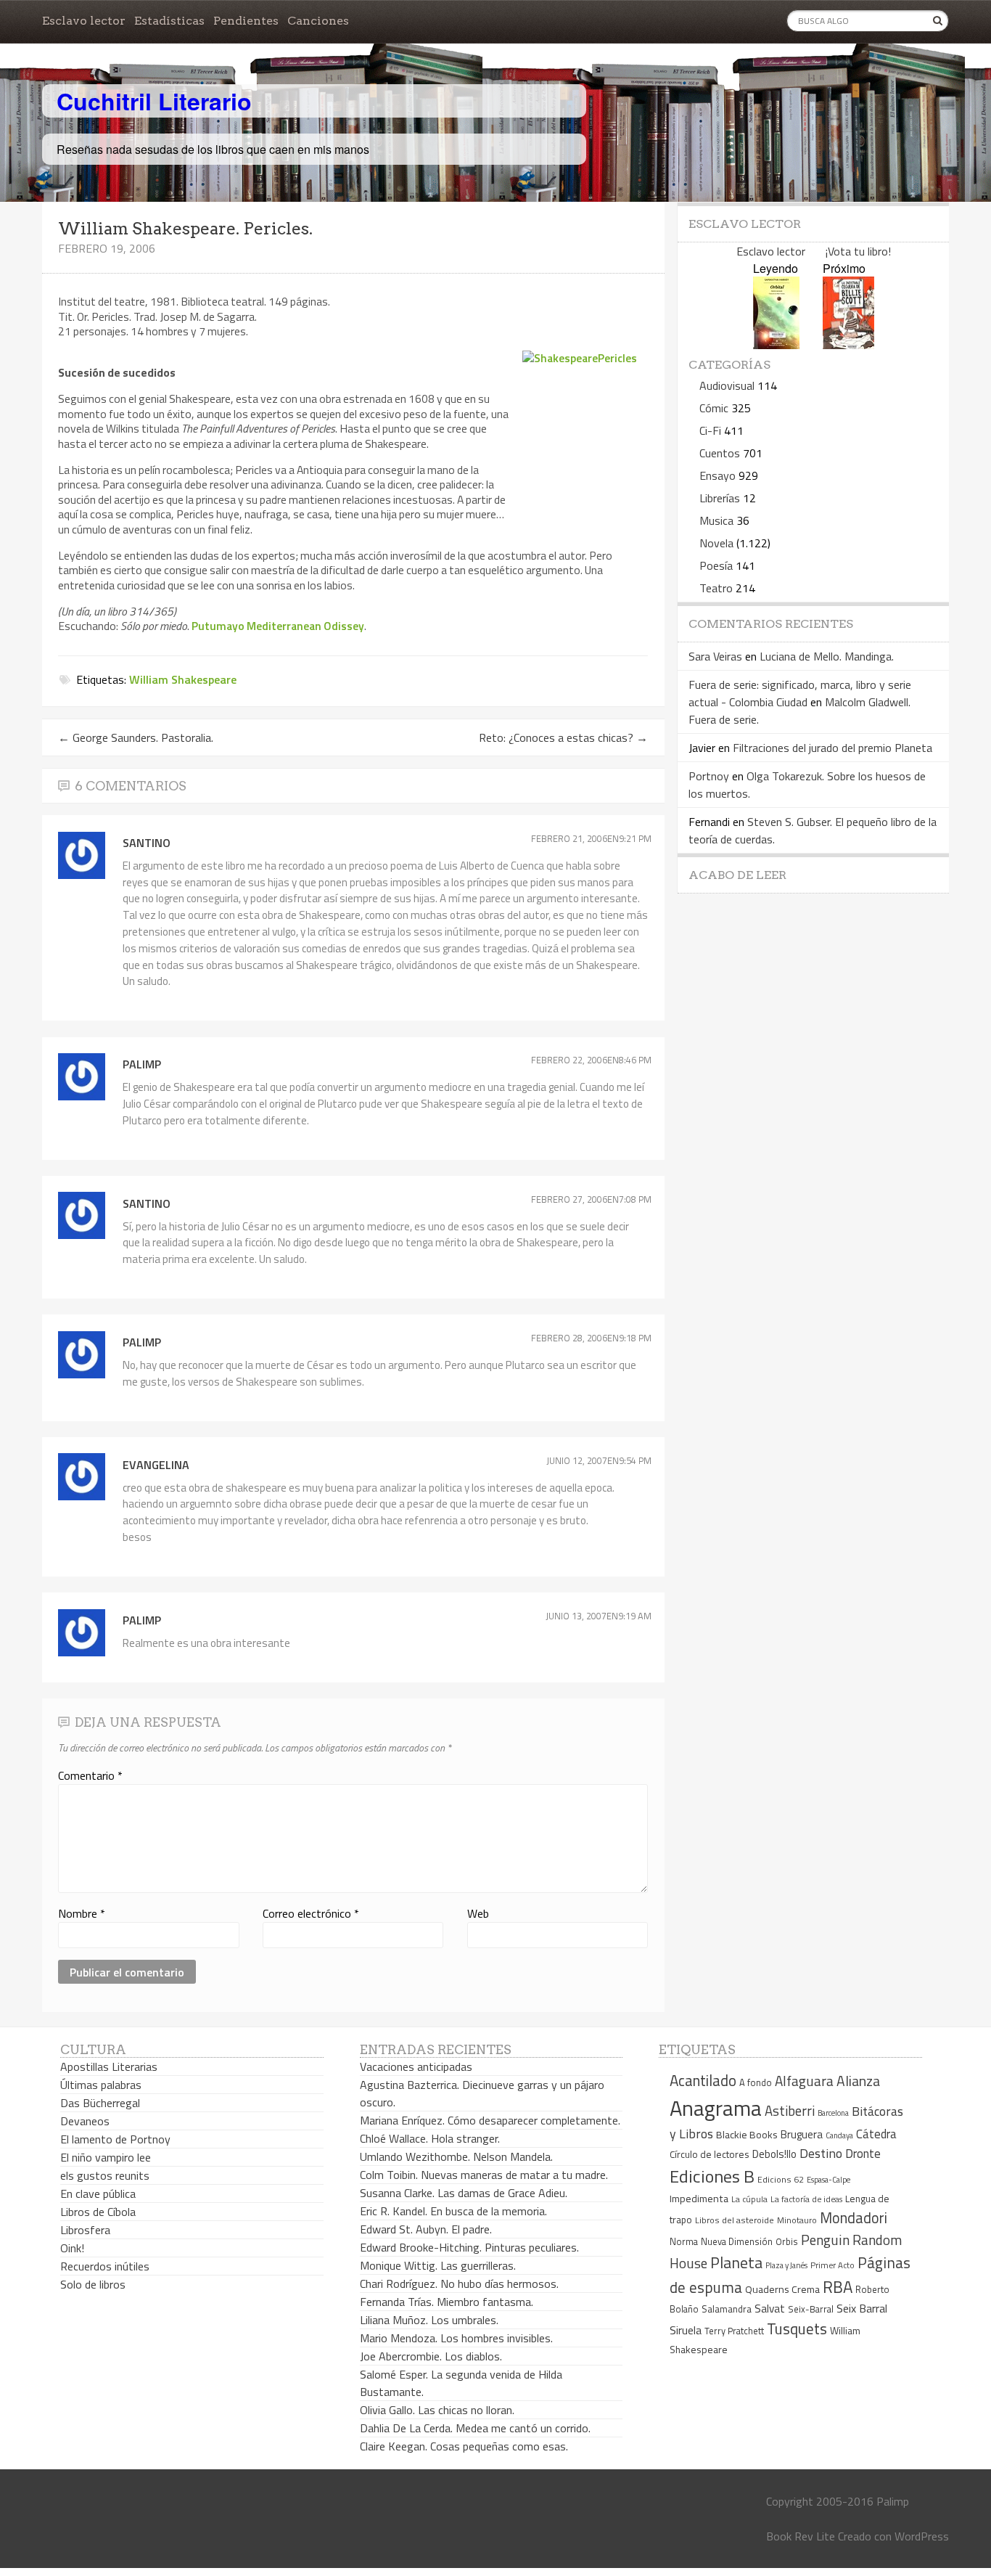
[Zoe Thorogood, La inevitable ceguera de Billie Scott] (848, 344)
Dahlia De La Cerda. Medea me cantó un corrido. (475, 2428)
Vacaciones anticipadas (416, 2066)
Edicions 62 (781, 2179)
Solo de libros (93, 2284)
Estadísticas (169, 21)
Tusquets (797, 2328)
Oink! (72, 2248)
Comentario (90, 1775)
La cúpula (749, 2199)
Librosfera (85, 2230)
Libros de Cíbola (98, 2212)
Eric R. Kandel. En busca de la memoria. (453, 2211)
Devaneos (85, 2121)
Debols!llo (774, 2154)
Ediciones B (712, 2176)
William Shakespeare (183, 679)
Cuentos (720, 453)
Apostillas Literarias (109, 2066)
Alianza (858, 2081)
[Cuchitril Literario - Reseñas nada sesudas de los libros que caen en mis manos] (885, 89)
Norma (684, 2241)
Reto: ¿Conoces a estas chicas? (563, 737)
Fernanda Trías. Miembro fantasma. (447, 2302)
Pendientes (246, 21)
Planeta (736, 2262)
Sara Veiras (715, 656)
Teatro (716, 588)
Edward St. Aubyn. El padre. (426, 2229)
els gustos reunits (105, 2175)
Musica (716, 520)
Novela (716, 543)
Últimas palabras (101, 2085)
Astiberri (790, 2111)
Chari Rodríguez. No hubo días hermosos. (459, 2283)
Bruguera (802, 2134)
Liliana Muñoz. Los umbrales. (429, 2320)
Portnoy (709, 776)
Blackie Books (747, 2135)
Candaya (839, 2135)
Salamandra (727, 2309)
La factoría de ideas (806, 2199)
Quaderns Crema (782, 2289)
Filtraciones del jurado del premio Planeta (832, 748)
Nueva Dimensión (737, 2241)
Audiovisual (727, 385)
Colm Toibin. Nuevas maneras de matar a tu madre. (484, 2175)
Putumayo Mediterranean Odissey (278, 626)
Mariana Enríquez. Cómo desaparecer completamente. (490, 2120)
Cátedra (876, 2134)
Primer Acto (832, 2265)
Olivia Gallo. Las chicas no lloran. (437, 2410)
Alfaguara (804, 2081)
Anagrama (716, 2108)
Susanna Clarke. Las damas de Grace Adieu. (464, 2193)
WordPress (922, 2536)
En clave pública (98, 2193)
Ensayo (717, 475)
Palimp (142, 1064)
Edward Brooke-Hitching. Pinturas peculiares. (469, 2247)
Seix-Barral (811, 2309)
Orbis (787, 2242)
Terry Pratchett (734, 2331)
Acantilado (703, 2080)
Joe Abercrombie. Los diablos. (431, 2356)
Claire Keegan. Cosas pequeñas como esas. (464, 2446)
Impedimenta (699, 2199)
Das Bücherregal (100, 2103)
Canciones (318, 21)
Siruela (686, 2330)
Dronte (863, 2153)
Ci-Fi (710, 430)
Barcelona (833, 2113)
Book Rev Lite (801, 2536)
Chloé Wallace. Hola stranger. (430, 2138)
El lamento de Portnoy (115, 2139)
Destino (821, 2153)
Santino (147, 843)
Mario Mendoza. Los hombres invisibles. (456, 2338)
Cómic (714, 408)
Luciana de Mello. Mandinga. (827, 656)
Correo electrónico (311, 1913)
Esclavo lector (84, 21)
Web (478, 1913)
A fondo (756, 2082)
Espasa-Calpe (828, 2179)
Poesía (716, 565)
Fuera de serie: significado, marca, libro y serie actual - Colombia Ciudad (800, 693)
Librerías (720, 498)
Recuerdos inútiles (105, 2266)
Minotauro (797, 2220)
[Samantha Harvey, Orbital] (776, 344)
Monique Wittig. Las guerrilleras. (438, 2265)
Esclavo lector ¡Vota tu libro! (814, 251)
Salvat (770, 2309)
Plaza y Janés (786, 2265)
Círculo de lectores (710, 2154)
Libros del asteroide (735, 2220)
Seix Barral (862, 2308)
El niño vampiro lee (106, 2157)
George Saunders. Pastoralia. (136, 737)
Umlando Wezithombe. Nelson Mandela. (456, 2156)
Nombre (82, 1913)
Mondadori (854, 2218)
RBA (838, 2287)
